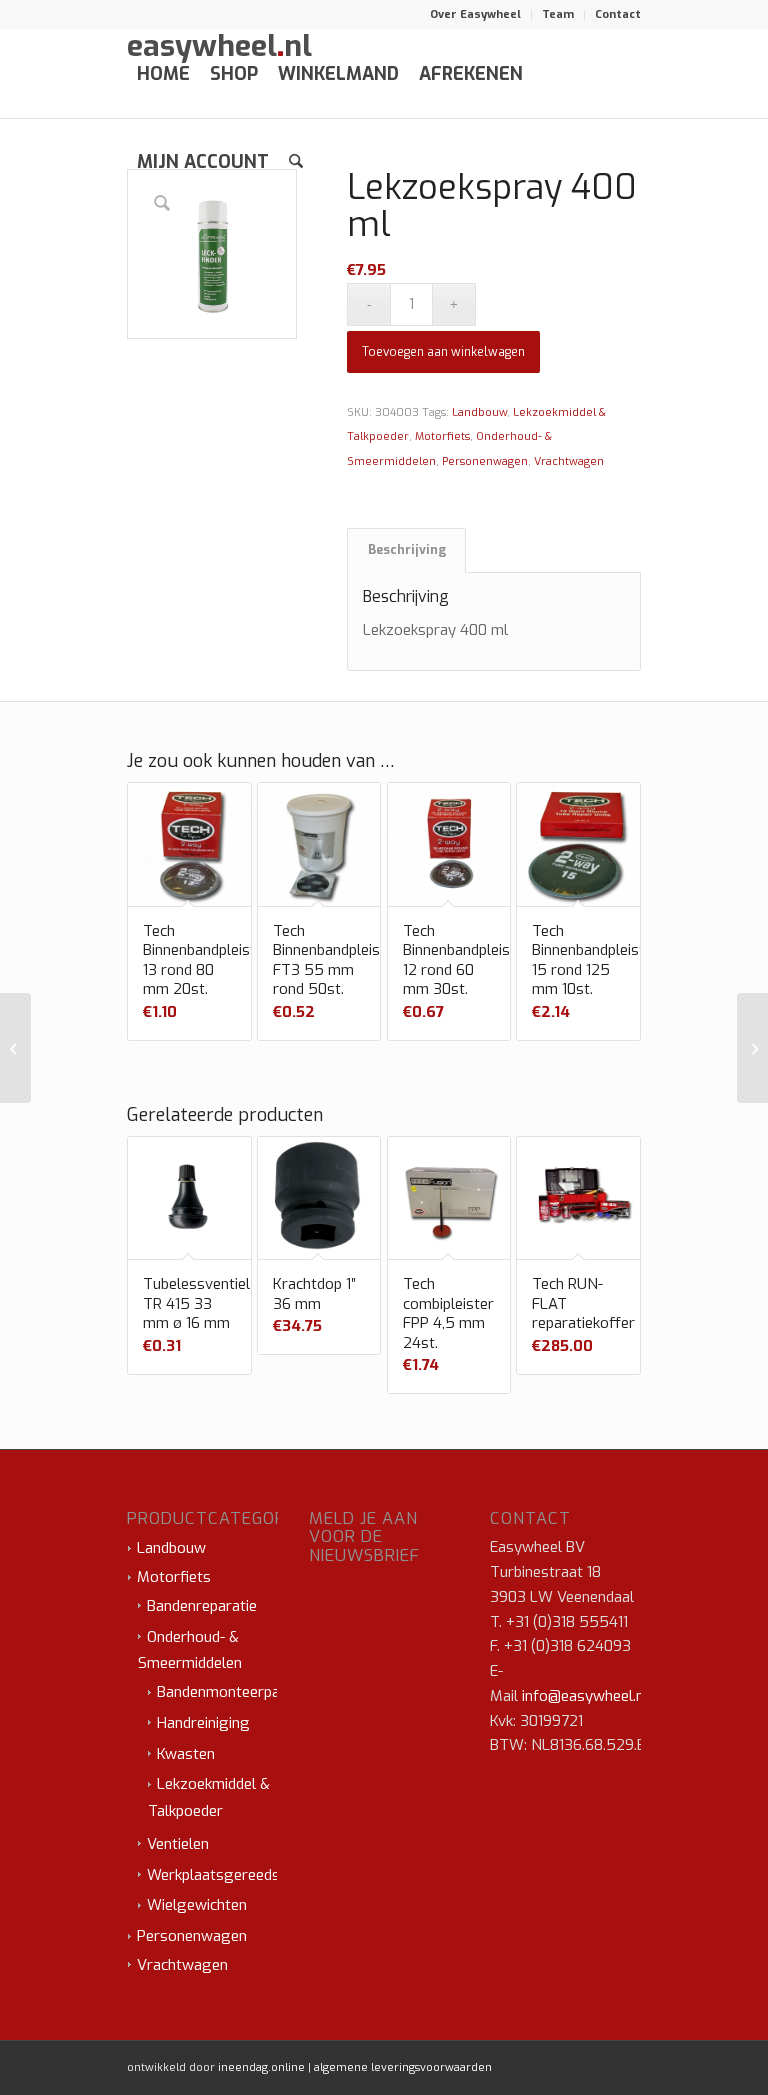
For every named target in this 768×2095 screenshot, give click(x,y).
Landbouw (479, 412)
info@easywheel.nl (585, 1696)
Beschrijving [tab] (407, 550)
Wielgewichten (197, 1905)
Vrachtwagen (569, 461)
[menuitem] (476, 15)
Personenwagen (485, 461)
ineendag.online (261, 2067)
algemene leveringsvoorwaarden (403, 2067)
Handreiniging (203, 1723)
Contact (618, 14)
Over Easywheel (475, 14)
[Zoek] (296, 162)
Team (558, 14)
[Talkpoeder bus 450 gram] (15, 1048)
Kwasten (186, 1754)
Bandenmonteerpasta (229, 1692)
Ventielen (178, 1844)
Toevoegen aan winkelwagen (443, 352)
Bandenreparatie (202, 1606)
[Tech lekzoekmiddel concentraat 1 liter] (752, 1048)
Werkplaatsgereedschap (229, 1875)
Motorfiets (442, 436)
